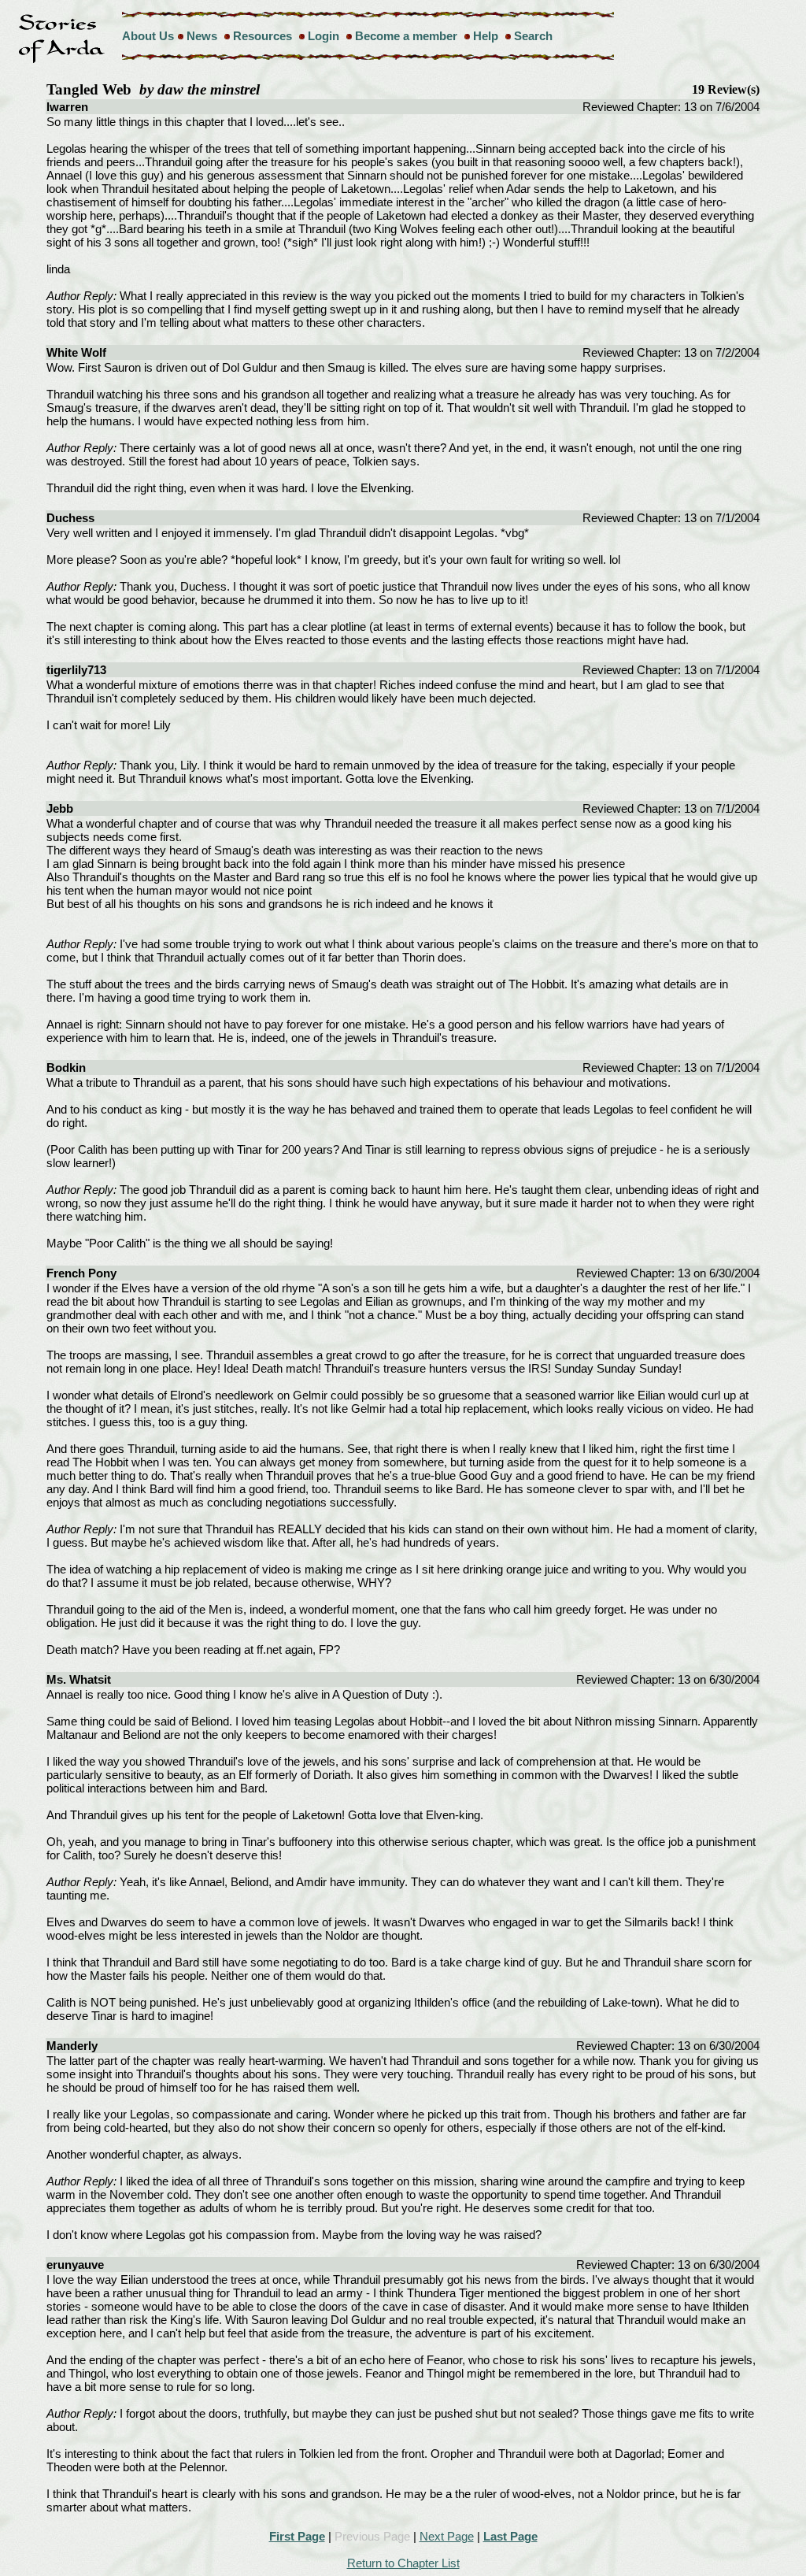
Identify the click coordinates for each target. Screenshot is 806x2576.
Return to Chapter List (403, 2563)
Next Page (447, 2536)
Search (533, 36)
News (202, 36)
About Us (148, 36)
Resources (263, 36)
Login (324, 36)
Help (486, 36)
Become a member (406, 36)
